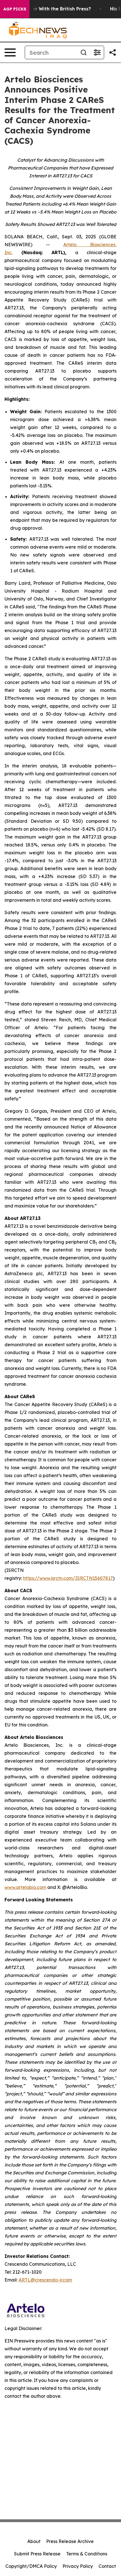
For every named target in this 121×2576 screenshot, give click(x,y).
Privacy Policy (78, 2566)
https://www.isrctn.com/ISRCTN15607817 (68, 1578)
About (34, 2541)
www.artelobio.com (25, 1887)
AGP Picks (15, 9)
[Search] (84, 52)
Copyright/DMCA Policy (31, 2566)
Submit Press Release (37, 2554)
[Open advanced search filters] (97, 52)
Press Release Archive (70, 2541)
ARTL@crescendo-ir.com (45, 2280)
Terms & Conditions (87, 2554)
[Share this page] (113, 52)
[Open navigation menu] (10, 52)
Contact (107, 2566)
